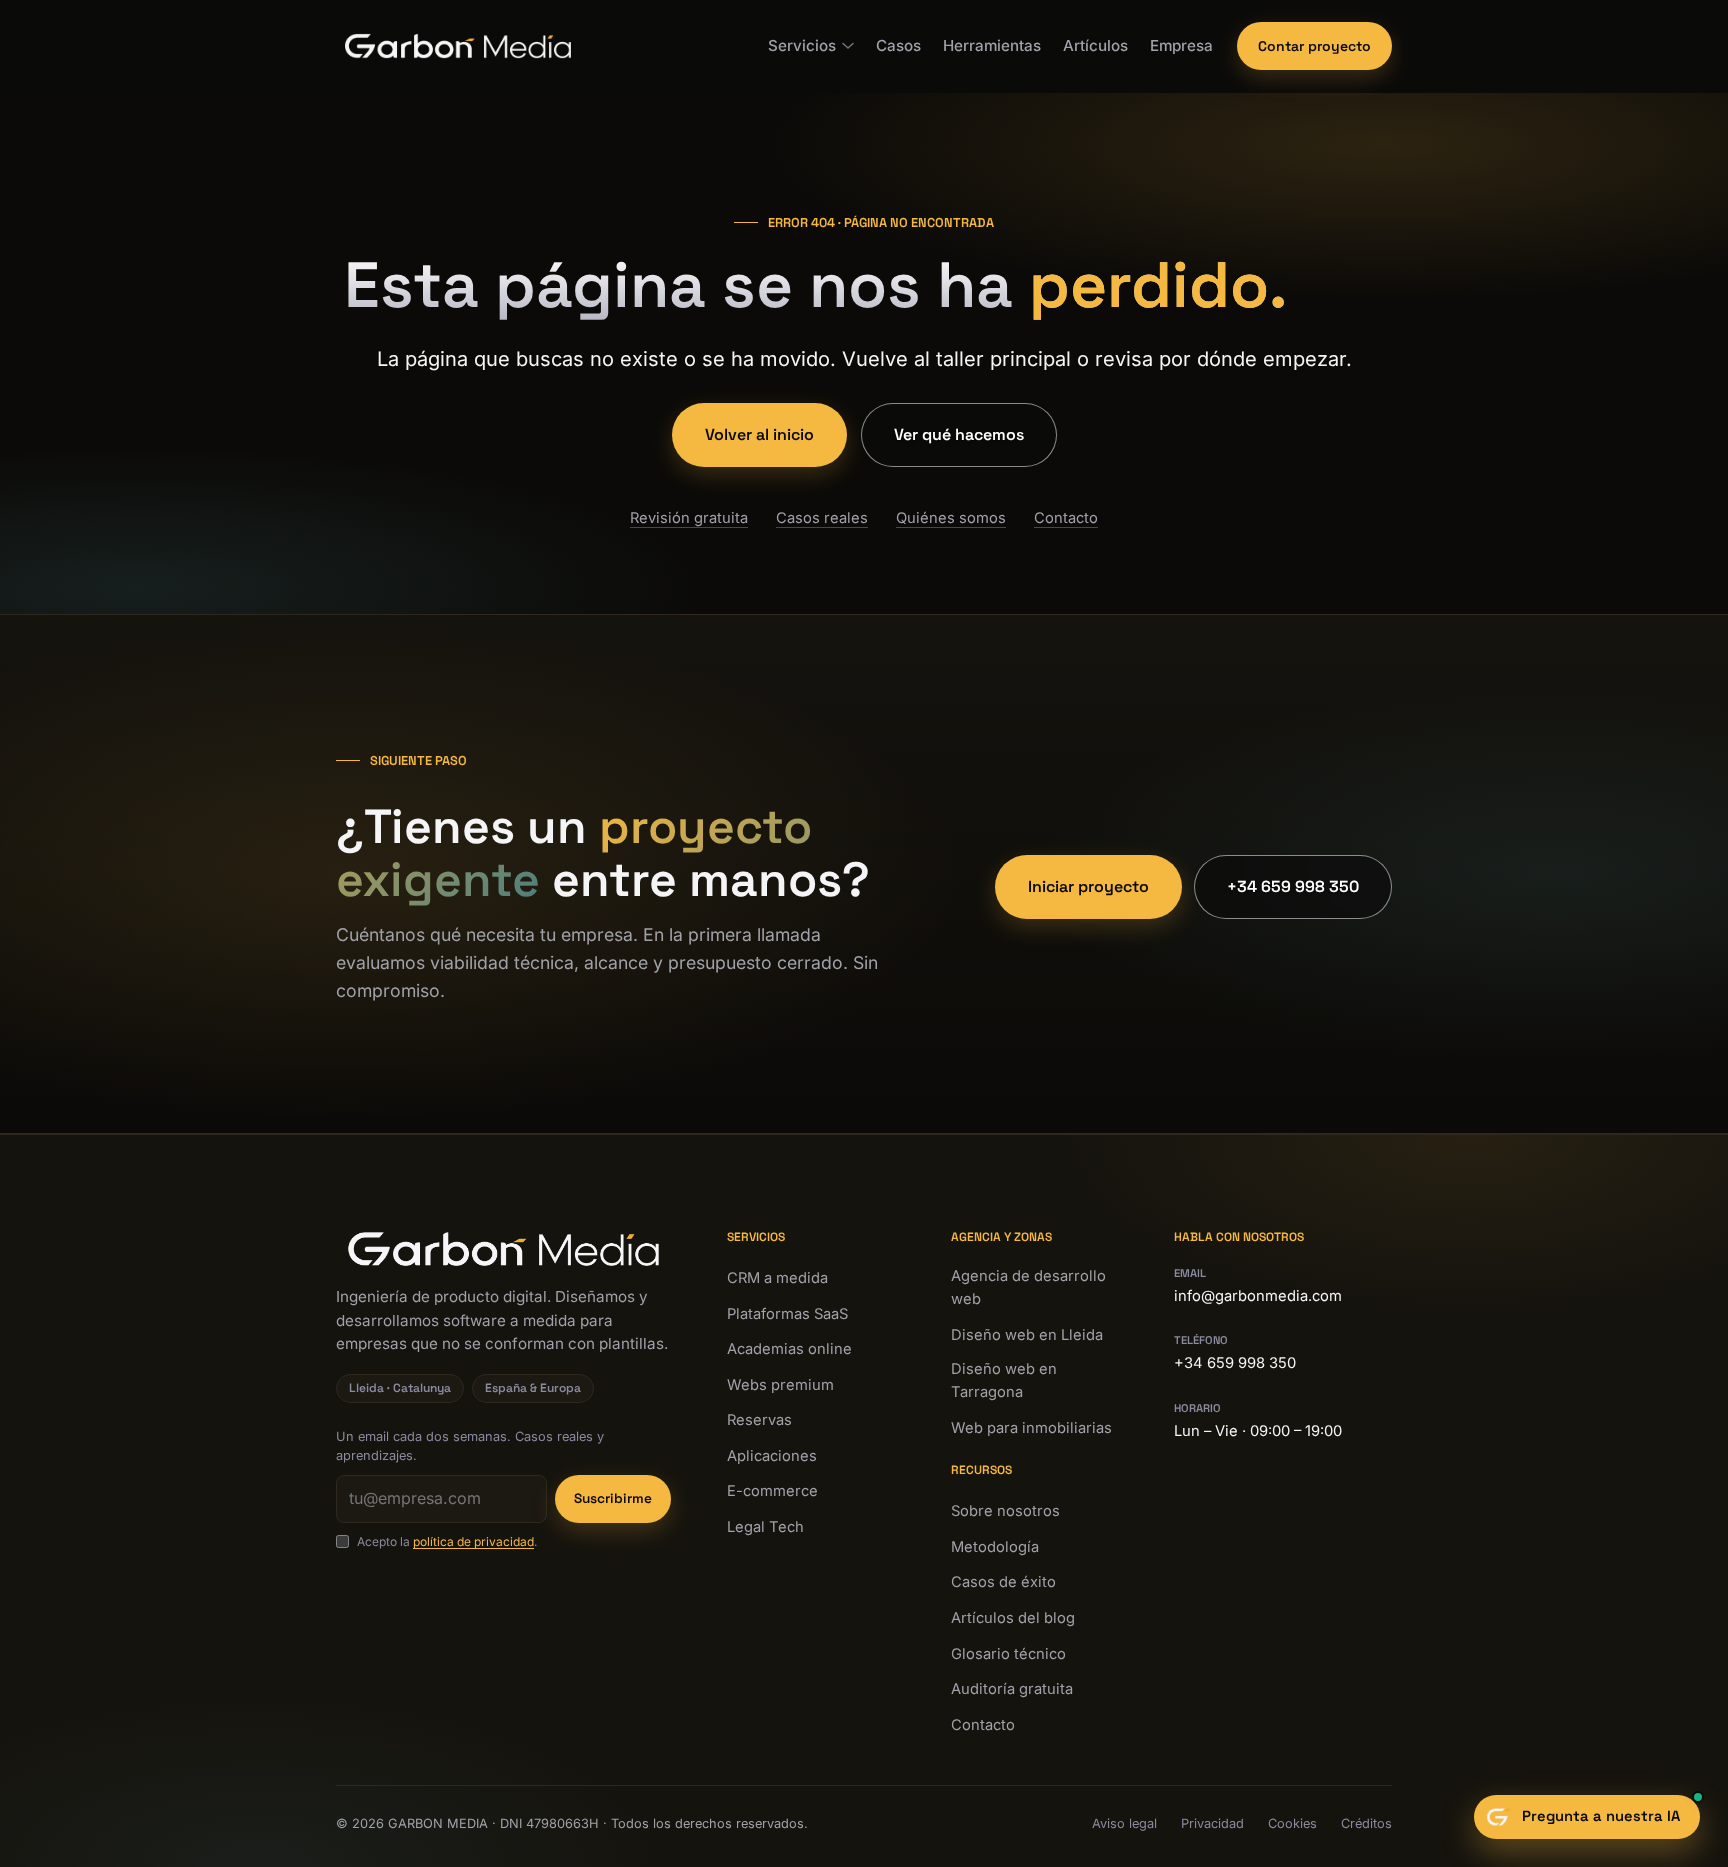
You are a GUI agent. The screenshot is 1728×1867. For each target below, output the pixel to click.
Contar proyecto (1314, 46)
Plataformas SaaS (787, 1314)
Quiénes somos (951, 518)
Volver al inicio (759, 434)
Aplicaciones (772, 1456)
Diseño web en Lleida (1027, 1335)
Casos (898, 45)
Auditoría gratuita (1012, 1689)
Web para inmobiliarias (1031, 1428)
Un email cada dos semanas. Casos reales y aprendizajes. (470, 1446)
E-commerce (772, 1491)
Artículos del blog (1013, 1618)
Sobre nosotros (1005, 1511)
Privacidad (1212, 1823)
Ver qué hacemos (959, 434)
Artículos (1095, 45)
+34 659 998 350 (1293, 886)
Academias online (789, 1349)
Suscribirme (613, 1498)
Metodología (995, 1547)
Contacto (1066, 518)
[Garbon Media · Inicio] (458, 46)
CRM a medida (777, 1278)
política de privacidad (473, 1541)
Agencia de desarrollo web (1028, 1288)
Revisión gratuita (689, 518)
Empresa (1181, 45)
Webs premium (780, 1385)
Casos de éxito (1003, 1582)
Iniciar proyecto (1088, 886)
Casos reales (822, 518)
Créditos (1366, 1823)
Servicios (802, 45)
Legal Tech (765, 1527)
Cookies (1292, 1823)
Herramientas (992, 45)
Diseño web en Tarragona (1004, 1381)
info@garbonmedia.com (1258, 1296)
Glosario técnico (1008, 1654)
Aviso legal (1124, 1823)
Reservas (759, 1420)
